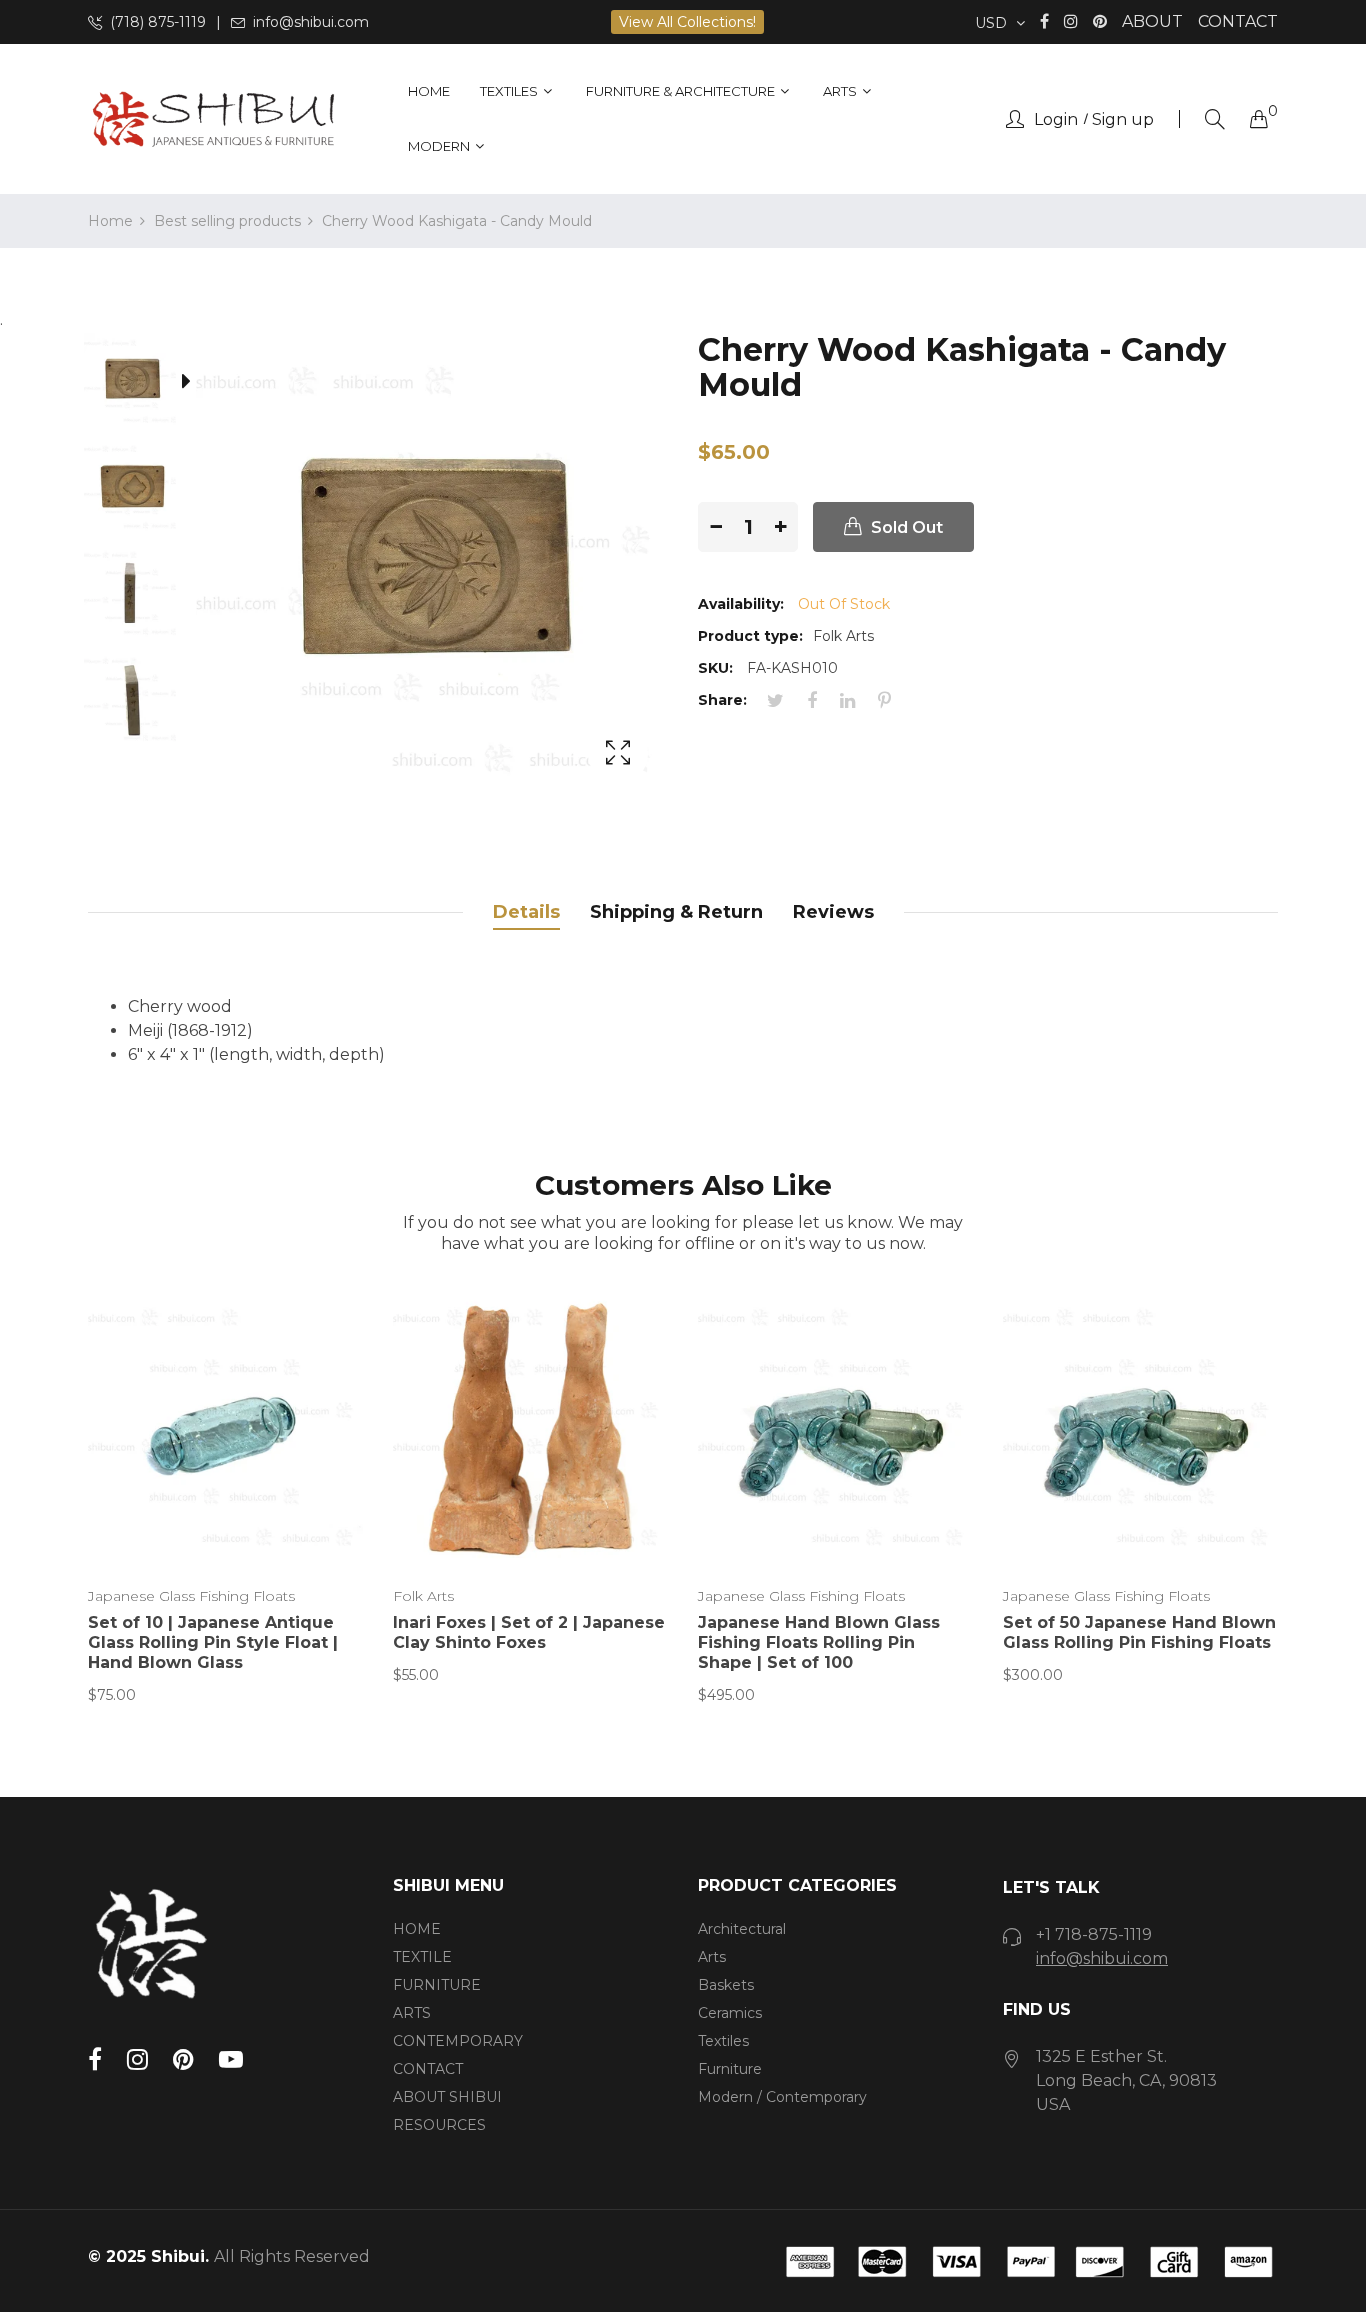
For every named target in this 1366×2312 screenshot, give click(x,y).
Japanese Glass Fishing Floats (191, 1596)
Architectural (742, 1929)
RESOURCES (439, 2125)
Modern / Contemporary (782, 2097)
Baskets (726, 1985)
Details (526, 912)
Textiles (723, 2041)
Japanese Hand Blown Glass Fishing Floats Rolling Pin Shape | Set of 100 (819, 1642)
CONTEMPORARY (458, 2041)
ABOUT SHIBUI (447, 2097)
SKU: (715, 668)
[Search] (1215, 119)
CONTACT (1238, 21)
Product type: (750, 636)
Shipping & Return (676, 912)
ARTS (412, 2013)
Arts (712, 1957)
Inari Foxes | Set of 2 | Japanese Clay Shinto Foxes (529, 1632)
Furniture (730, 2069)
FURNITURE (437, 1985)
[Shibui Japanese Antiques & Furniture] (213, 119)
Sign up (1123, 120)
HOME (417, 1929)
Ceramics (730, 2013)
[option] (142, 385)
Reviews (833, 912)
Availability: (741, 604)
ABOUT (1152, 21)
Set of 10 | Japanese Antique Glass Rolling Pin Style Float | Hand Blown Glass (213, 1642)
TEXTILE (422, 1957)
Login (1056, 120)
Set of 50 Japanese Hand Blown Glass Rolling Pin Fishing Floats (1139, 1632)
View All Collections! (687, 22)
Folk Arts (423, 1596)
